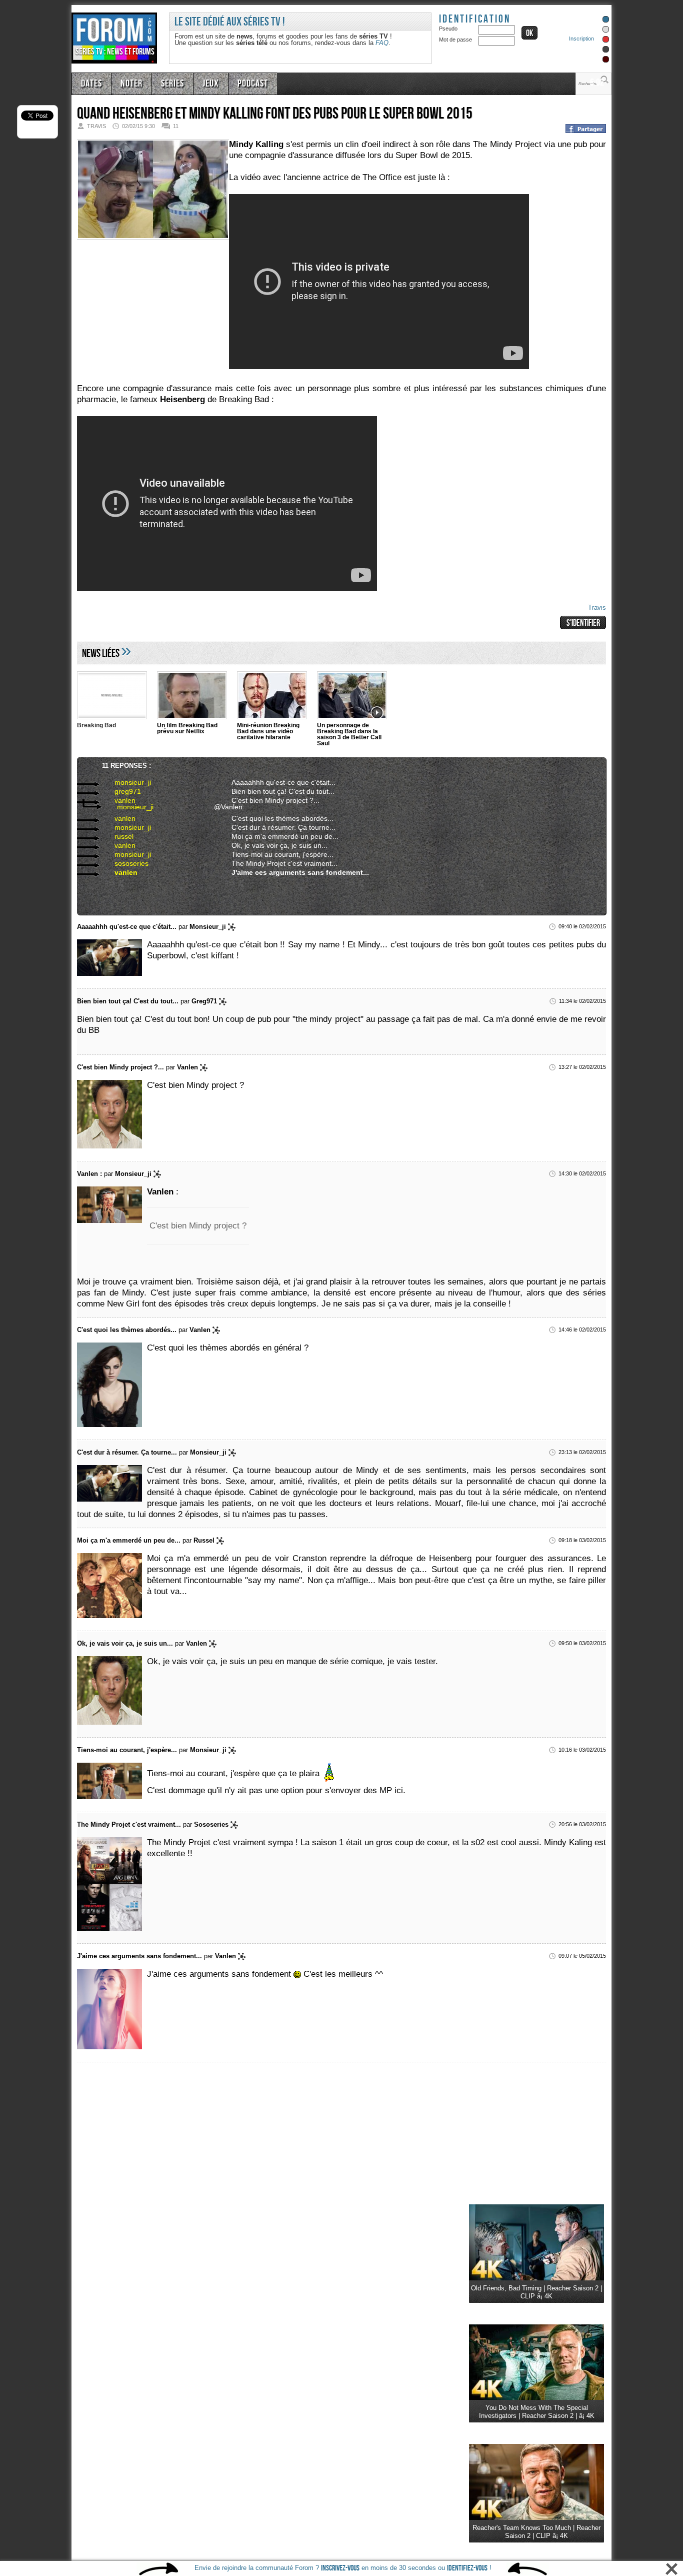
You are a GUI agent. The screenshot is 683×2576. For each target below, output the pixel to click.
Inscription (581, 39)
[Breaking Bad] (112, 697)
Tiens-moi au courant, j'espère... (275, 854)
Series (165, 83)
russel (115, 836)
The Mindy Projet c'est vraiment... (276, 863)
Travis (597, 607)
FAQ (382, 43)
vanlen (116, 800)
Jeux (201, 83)
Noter (127, 83)
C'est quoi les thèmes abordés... (275, 818)
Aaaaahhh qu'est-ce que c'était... (275, 782)
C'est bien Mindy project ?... (269, 800)
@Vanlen (226, 806)
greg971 (118, 791)
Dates (90, 83)
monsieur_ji (123, 782)
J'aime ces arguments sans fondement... (289, 872)
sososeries (122, 863)
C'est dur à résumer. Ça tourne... (275, 827)
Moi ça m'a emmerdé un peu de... (276, 836)
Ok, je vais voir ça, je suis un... (272, 845)
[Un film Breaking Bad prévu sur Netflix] (192, 697)
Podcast (240, 83)
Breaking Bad (96, 725)
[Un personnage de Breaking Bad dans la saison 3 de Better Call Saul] (352, 697)
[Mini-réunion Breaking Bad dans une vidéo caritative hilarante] (272, 697)
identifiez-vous (467, 2568)
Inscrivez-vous (340, 2568)
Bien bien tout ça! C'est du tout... (275, 791)
